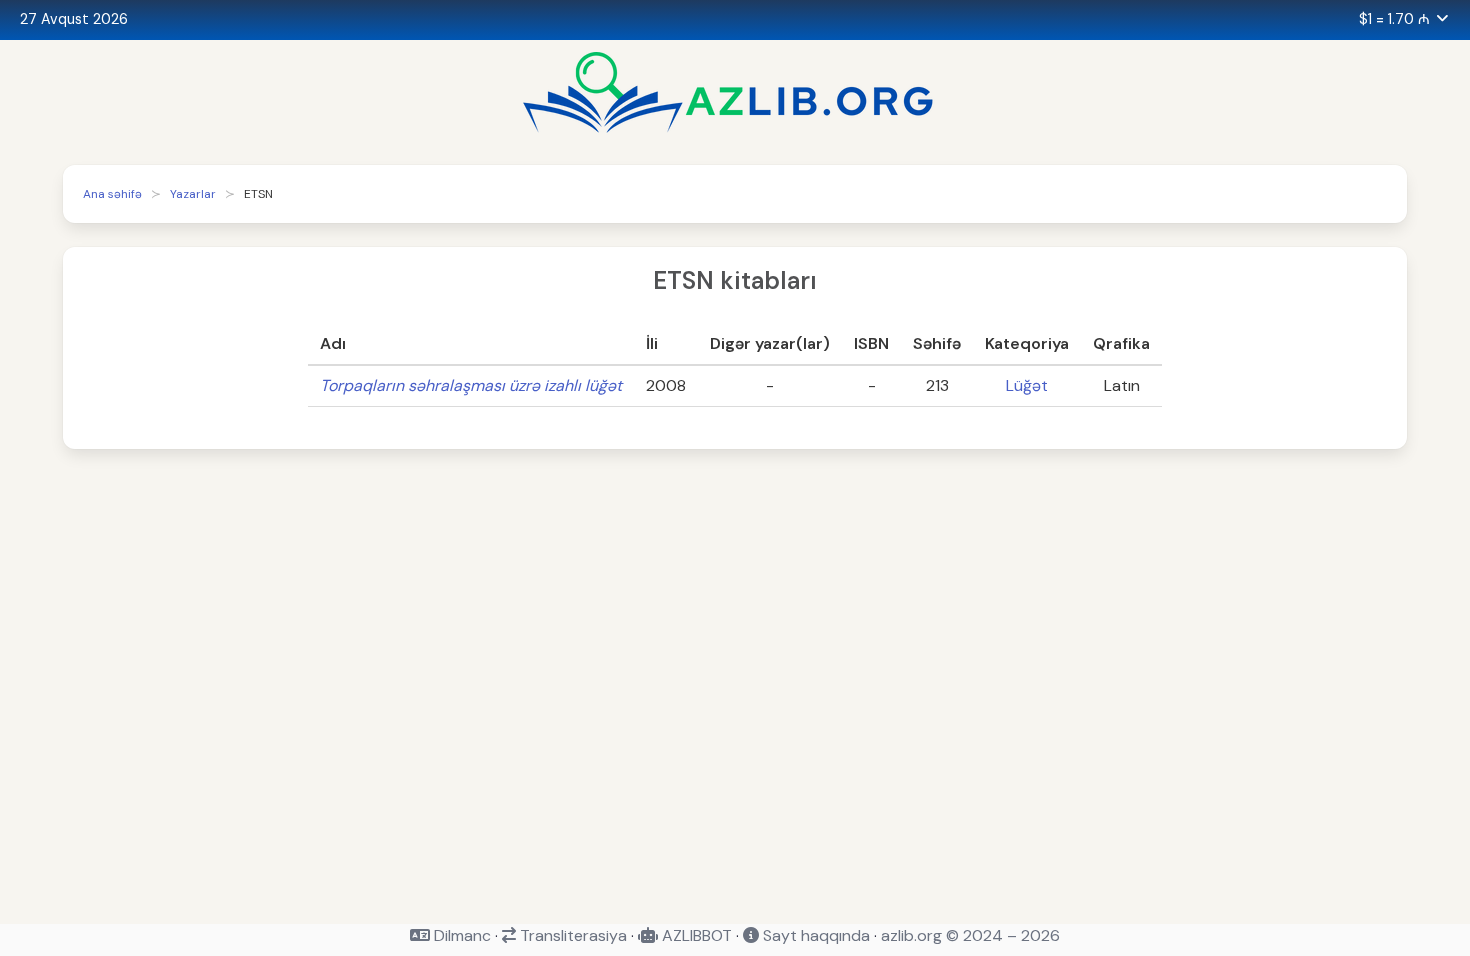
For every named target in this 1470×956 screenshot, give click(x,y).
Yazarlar (193, 194)
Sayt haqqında (814, 935)
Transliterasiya (571, 935)
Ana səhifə (112, 194)
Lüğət (1027, 385)
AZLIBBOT (695, 935)
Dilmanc (460, 935)
